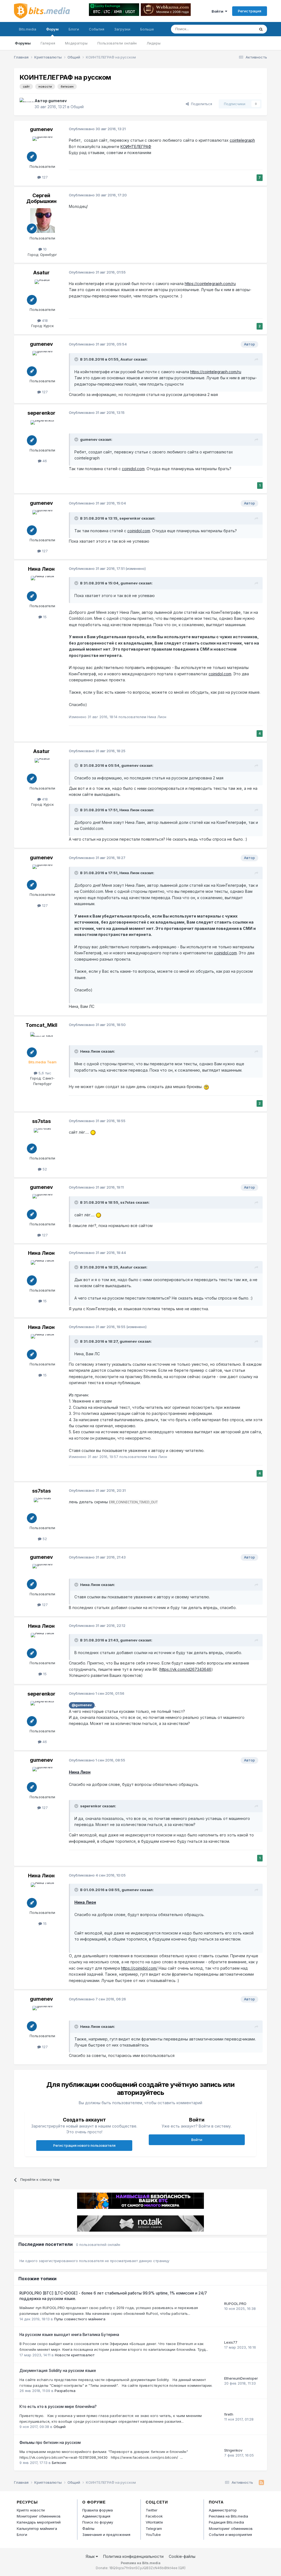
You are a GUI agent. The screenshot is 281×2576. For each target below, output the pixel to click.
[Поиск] (261, 29)
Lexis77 (231, 2342)
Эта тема (240, 29)
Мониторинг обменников (39, 2516)
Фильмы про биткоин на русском (50, 2443)
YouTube (153, 2535)
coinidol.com (133, 469)
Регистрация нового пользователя (84, 2145)
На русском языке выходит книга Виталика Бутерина (69, 2335)
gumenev (57, 101)
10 (44, 249)
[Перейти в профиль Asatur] (43, 292)
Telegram (154, 2528)
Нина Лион (41, 569)
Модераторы (76, 43)
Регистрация (250, 11)
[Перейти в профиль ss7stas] (43, 1141)
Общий (77, 107)
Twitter (152, 2510)
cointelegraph (242, 140)
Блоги (74, 29)
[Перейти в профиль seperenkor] (43, 433)
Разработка (65, 2391)
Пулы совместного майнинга (80, 2319)
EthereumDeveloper (241, 2378)
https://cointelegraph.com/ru (210, 284)
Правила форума (98, 2510)
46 (44, 461)
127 (44, 177)
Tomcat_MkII (41, 1025)
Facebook (154, 2516)
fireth (229, 2414)
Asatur (41, 273)
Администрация (96, 2516)
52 (44, 1169)
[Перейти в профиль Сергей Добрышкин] (43, 221)
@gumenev (82, 1705)
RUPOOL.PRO (235, 2304)
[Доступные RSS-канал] (261, 2483)
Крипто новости (31, 2510)
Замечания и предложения (106, 2535)
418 (44, 320)
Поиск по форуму (98, 2522)
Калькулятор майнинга (37, 2528)
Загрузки (122, 29)
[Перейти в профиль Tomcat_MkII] (43, 1044)
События (97, 29)
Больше (147, 29)
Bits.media (28, 29)
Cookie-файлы (182, 2556)
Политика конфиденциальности (133, 2556)
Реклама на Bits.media (228, 2516)
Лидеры (154, 43)
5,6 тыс (44, 1073)
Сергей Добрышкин (41, 198)
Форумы (23, 43)
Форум (52, 29)
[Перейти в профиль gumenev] (26, 104)
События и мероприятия (230, 2535)
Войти (218, 11)
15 (44, 617)
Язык (91, 2556)
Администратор (223, 2510)
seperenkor (41, 413)
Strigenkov (233, 2450)
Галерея (48, 43)
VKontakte (154, 2522)
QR (182, 2568)
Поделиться (200, 104)
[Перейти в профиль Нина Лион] (43, 588)
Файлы (88, 2528)
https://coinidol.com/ (139, 1968)
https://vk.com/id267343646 (186, 1669)
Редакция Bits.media (226, 2522)
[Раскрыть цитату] (77, 359)
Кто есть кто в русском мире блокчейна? (58, 2407)
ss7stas (41, 1121)
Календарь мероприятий (39, 2522)
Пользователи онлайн (117, 43)
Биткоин (59, 2463)
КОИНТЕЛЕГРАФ (136, 147)
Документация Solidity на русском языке (58, 2371)
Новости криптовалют (75, 2355)
